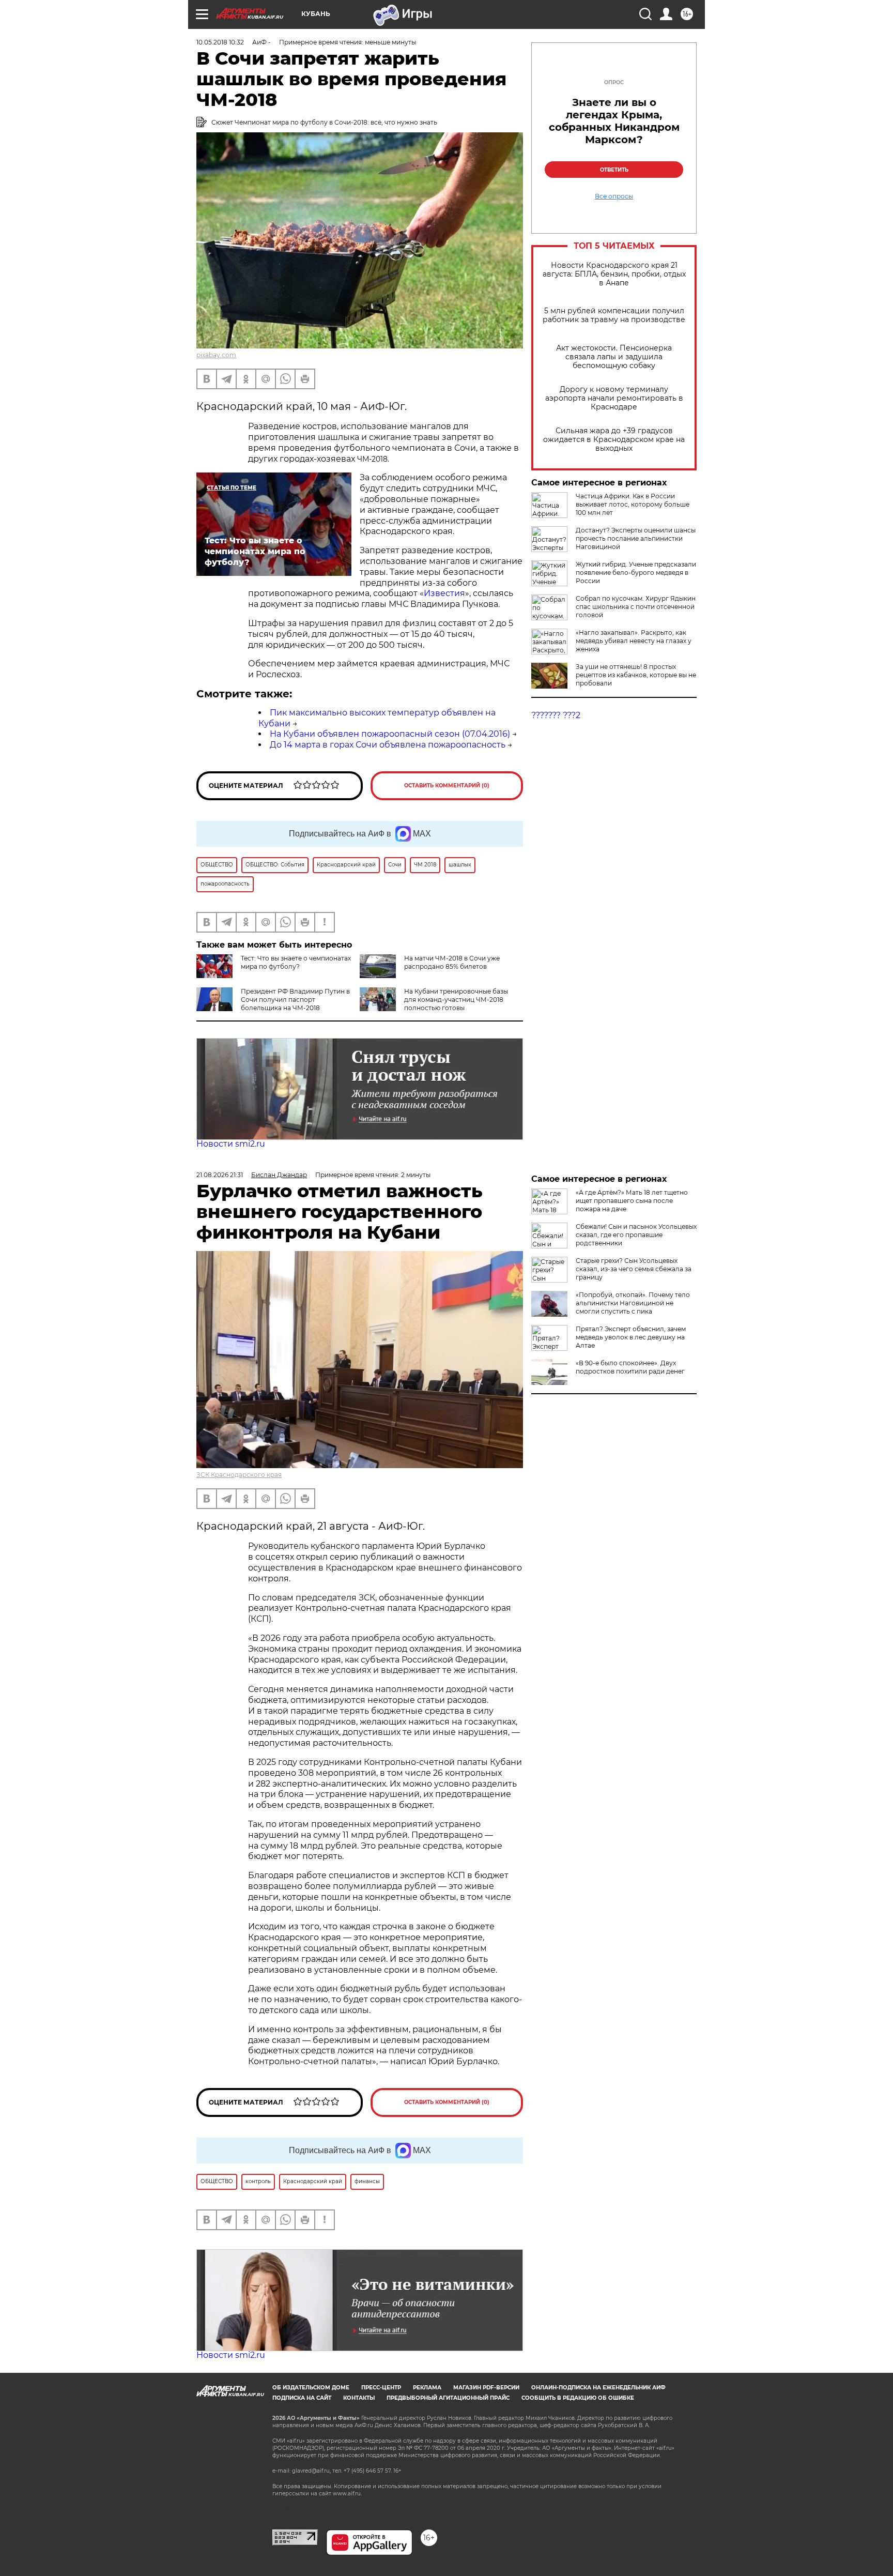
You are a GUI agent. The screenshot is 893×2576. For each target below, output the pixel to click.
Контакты (359, 2398)
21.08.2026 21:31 (220, 1175)
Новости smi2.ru (231, 1144)
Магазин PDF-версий (486, 2388)
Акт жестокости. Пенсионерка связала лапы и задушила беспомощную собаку (614, 357)
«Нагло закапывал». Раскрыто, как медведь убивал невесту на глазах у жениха (634, 641)
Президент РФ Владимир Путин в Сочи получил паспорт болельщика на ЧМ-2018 (295, 1000)
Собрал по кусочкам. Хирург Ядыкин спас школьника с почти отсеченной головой (636, 607)
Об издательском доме (311, 2388)
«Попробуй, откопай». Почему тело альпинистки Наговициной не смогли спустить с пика (633, 1303)
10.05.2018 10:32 (220, 42)
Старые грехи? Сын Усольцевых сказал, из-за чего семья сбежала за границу (634, 1269)
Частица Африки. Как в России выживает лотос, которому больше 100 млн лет (633, 504)
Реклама (427, 2388)
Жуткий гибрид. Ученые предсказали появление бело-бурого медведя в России (636, 573)
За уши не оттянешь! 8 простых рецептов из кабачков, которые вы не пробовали (636, 675)
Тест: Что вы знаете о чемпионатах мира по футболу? (296, 962)
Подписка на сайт (302, 2398)
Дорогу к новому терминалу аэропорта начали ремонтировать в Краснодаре (614, 398)
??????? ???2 (556, 715)
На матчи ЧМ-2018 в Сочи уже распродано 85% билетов (452, 962)
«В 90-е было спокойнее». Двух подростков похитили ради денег (630, 1367)
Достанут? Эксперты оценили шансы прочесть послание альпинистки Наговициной (636, 538)
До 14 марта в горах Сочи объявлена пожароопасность (388, 745)
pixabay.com (216, 355)
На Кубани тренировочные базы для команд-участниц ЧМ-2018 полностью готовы (456, 1000)
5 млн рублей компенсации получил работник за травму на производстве (614, 315)
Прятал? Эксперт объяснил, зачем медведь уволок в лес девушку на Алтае (631, 1337)
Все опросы (614, 196)
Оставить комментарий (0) (447, 786)
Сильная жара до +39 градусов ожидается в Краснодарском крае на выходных (614, 440)
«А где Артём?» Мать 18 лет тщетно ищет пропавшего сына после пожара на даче (632, 1201)
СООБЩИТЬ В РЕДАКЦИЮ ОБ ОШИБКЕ (578, 2398)
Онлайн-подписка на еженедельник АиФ (598, 2388)
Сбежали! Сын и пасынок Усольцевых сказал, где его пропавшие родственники (636, 1235)
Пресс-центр (381, 2388)
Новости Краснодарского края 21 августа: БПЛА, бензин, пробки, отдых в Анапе (614, 274)
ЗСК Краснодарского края (239, 1475)
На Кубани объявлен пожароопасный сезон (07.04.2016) (390, 734)
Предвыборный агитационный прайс (448, 2398)
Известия (444, 593)
